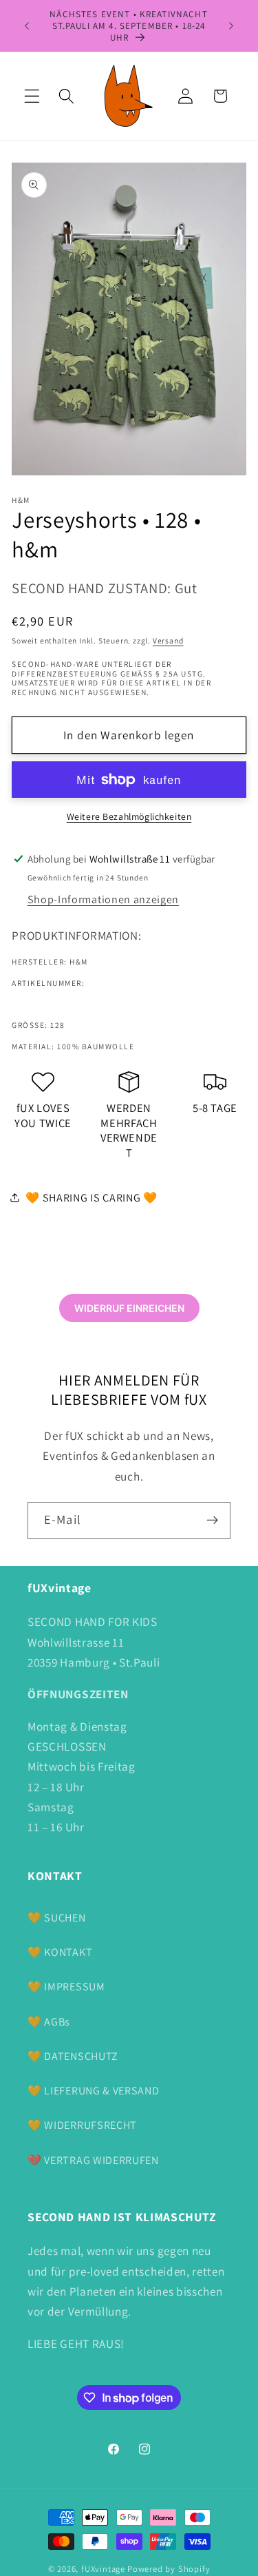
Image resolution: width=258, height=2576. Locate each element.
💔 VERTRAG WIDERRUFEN (93, 2160)
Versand (168, 640)
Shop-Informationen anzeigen (104, 899)
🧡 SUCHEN (57, 1918)
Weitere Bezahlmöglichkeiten (129, 816)
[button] (32, 96)
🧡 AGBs (49, 2022)
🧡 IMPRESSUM (66, 1987)
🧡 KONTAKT (60, 1952)
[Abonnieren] (212, 1521)
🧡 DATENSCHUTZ (73, 2056)
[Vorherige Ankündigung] (27, 25)
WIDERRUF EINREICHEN (129, 1308)
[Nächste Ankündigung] (231, 25)
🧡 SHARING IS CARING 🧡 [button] (92, 1198)
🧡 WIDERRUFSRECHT (82, 2125)
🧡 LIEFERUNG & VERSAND (94, 2091)
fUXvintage (103, 2569)
